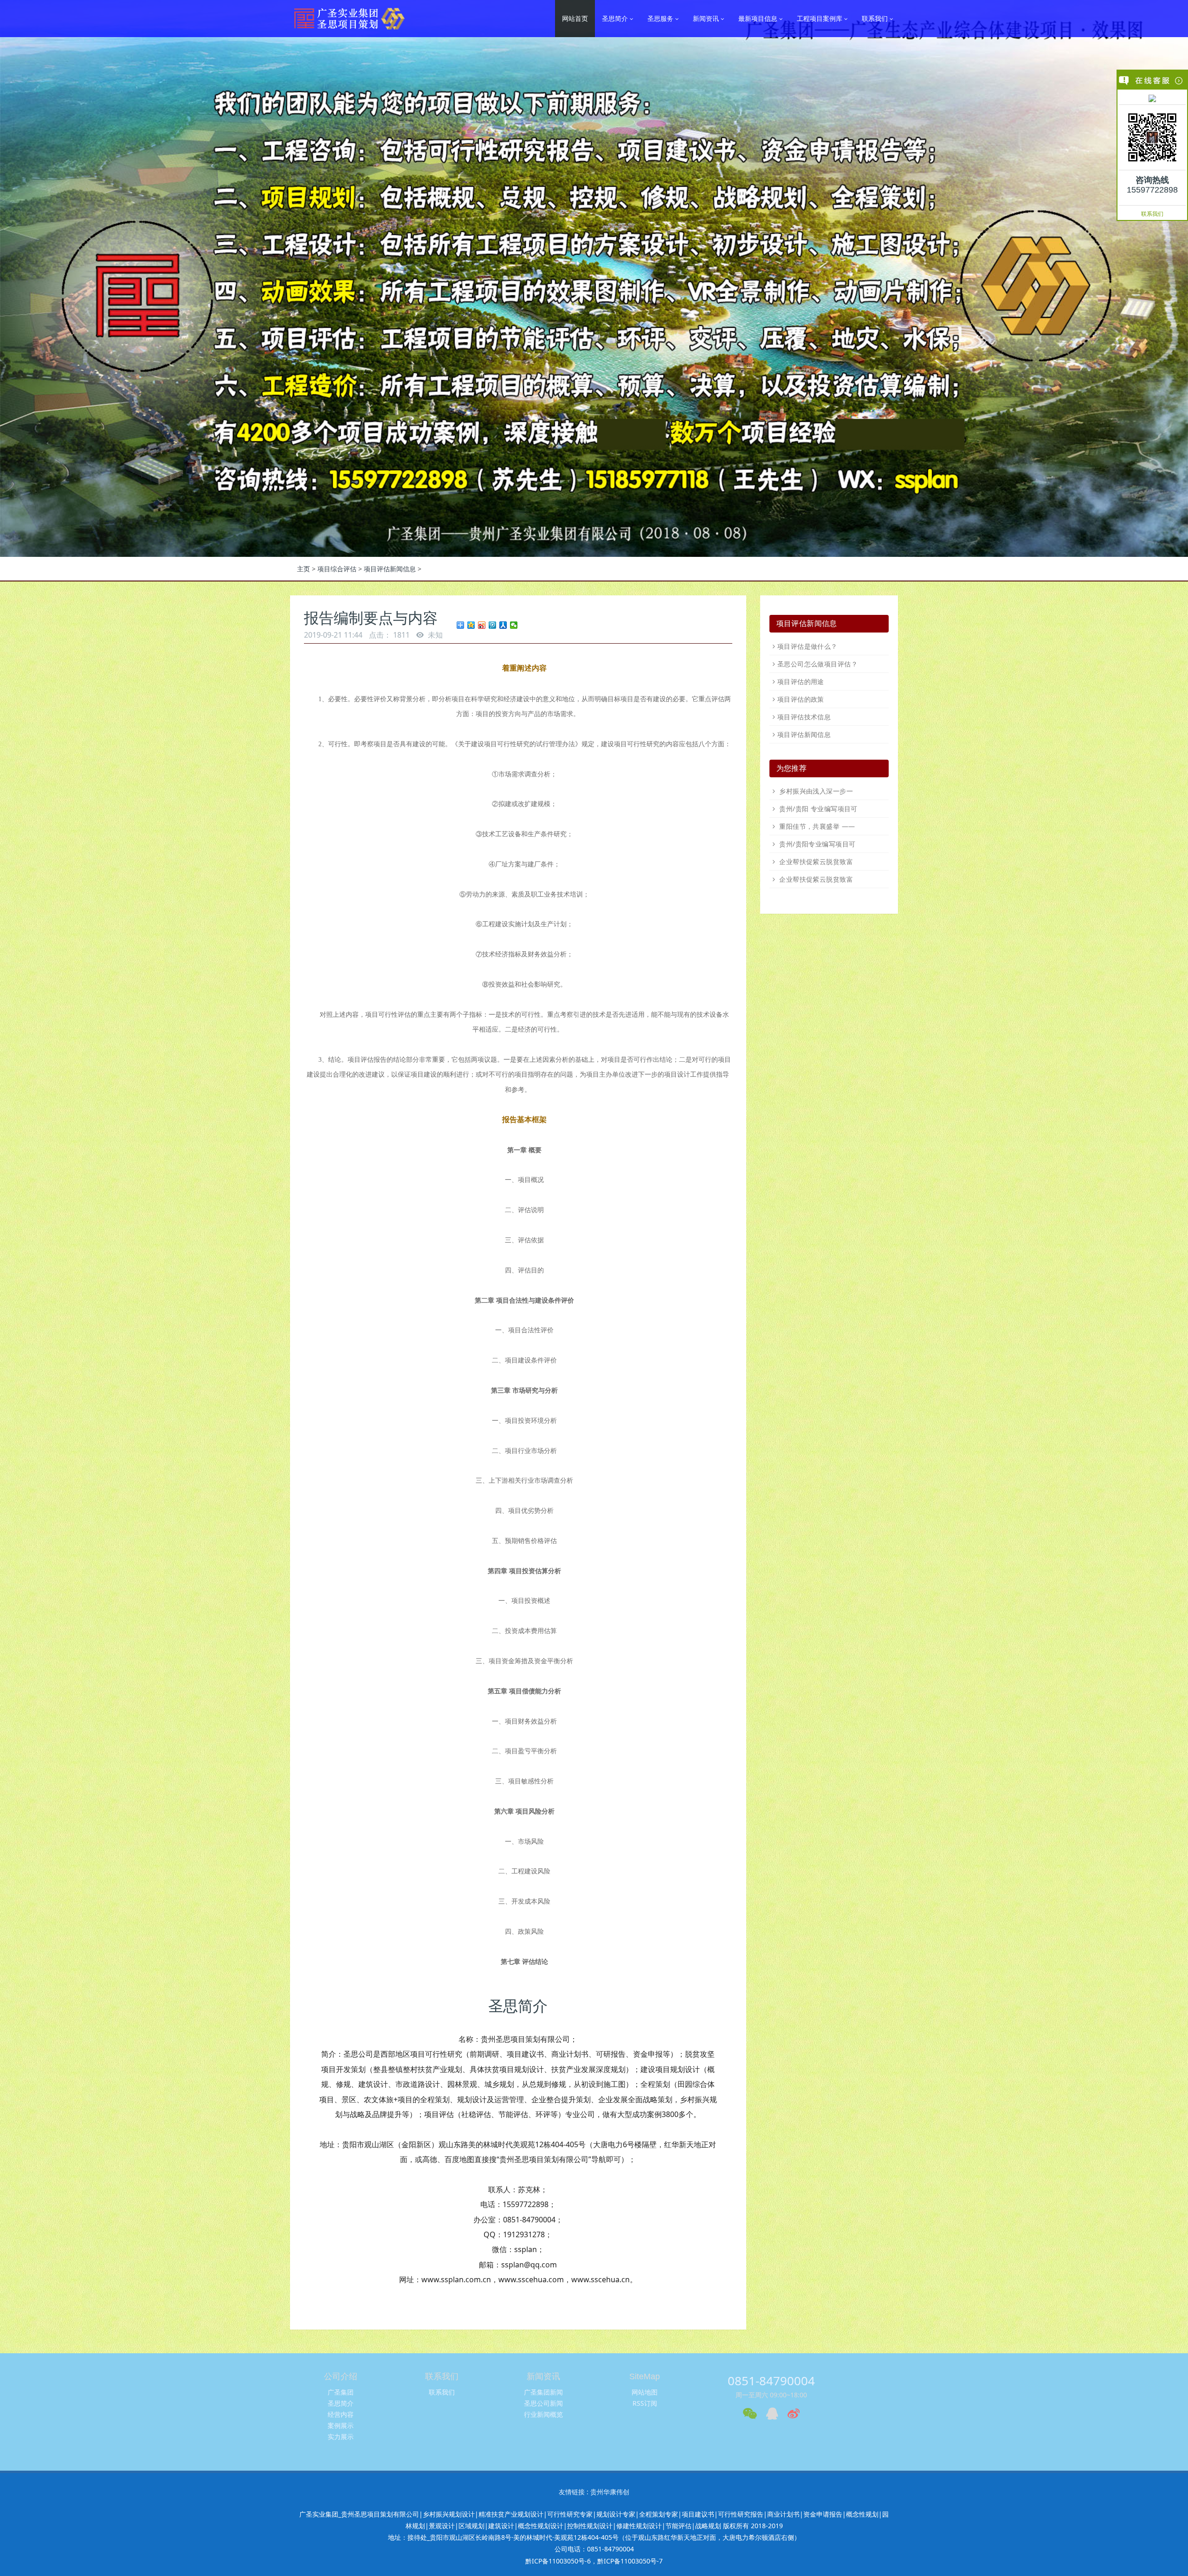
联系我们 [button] (876, 18)
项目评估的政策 (801, 699)
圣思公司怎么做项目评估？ (817, 664)
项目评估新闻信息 (390, 569)
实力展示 (341, 2437)
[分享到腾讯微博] (493, 625)
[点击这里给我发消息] (1152, 98)
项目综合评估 (337, 569)
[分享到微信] (514, 625)
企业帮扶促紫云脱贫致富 (815, 862)
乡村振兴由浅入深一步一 (815, 791)
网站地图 (645, 2392)
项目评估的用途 (801, 681)
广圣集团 (341, 2392)
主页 (303, 569)
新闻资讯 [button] (707, 18)
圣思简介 (341, 2403)
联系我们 (1152, 214)
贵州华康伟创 (610, 2492)
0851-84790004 (771, 2381)
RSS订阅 (645, 2403)
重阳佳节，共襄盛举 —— (816, 826)
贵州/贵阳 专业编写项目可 (817, 809)
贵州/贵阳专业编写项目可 (816, 844)
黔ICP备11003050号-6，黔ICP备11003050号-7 (594, 2561)
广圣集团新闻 (543, 2392)
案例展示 (341, 2425)
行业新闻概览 (543, 2414)
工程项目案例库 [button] (820, 18)
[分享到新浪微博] (482, 625)
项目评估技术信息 (804, 717)
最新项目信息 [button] (759, 18)
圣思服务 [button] (661, 18)
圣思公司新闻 (543, 2403)
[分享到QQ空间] (471, 625)
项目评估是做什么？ (807, 646)
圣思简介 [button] (616, 18)
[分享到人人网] (503, 625)
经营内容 (341, 2414)
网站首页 (575, 18)
